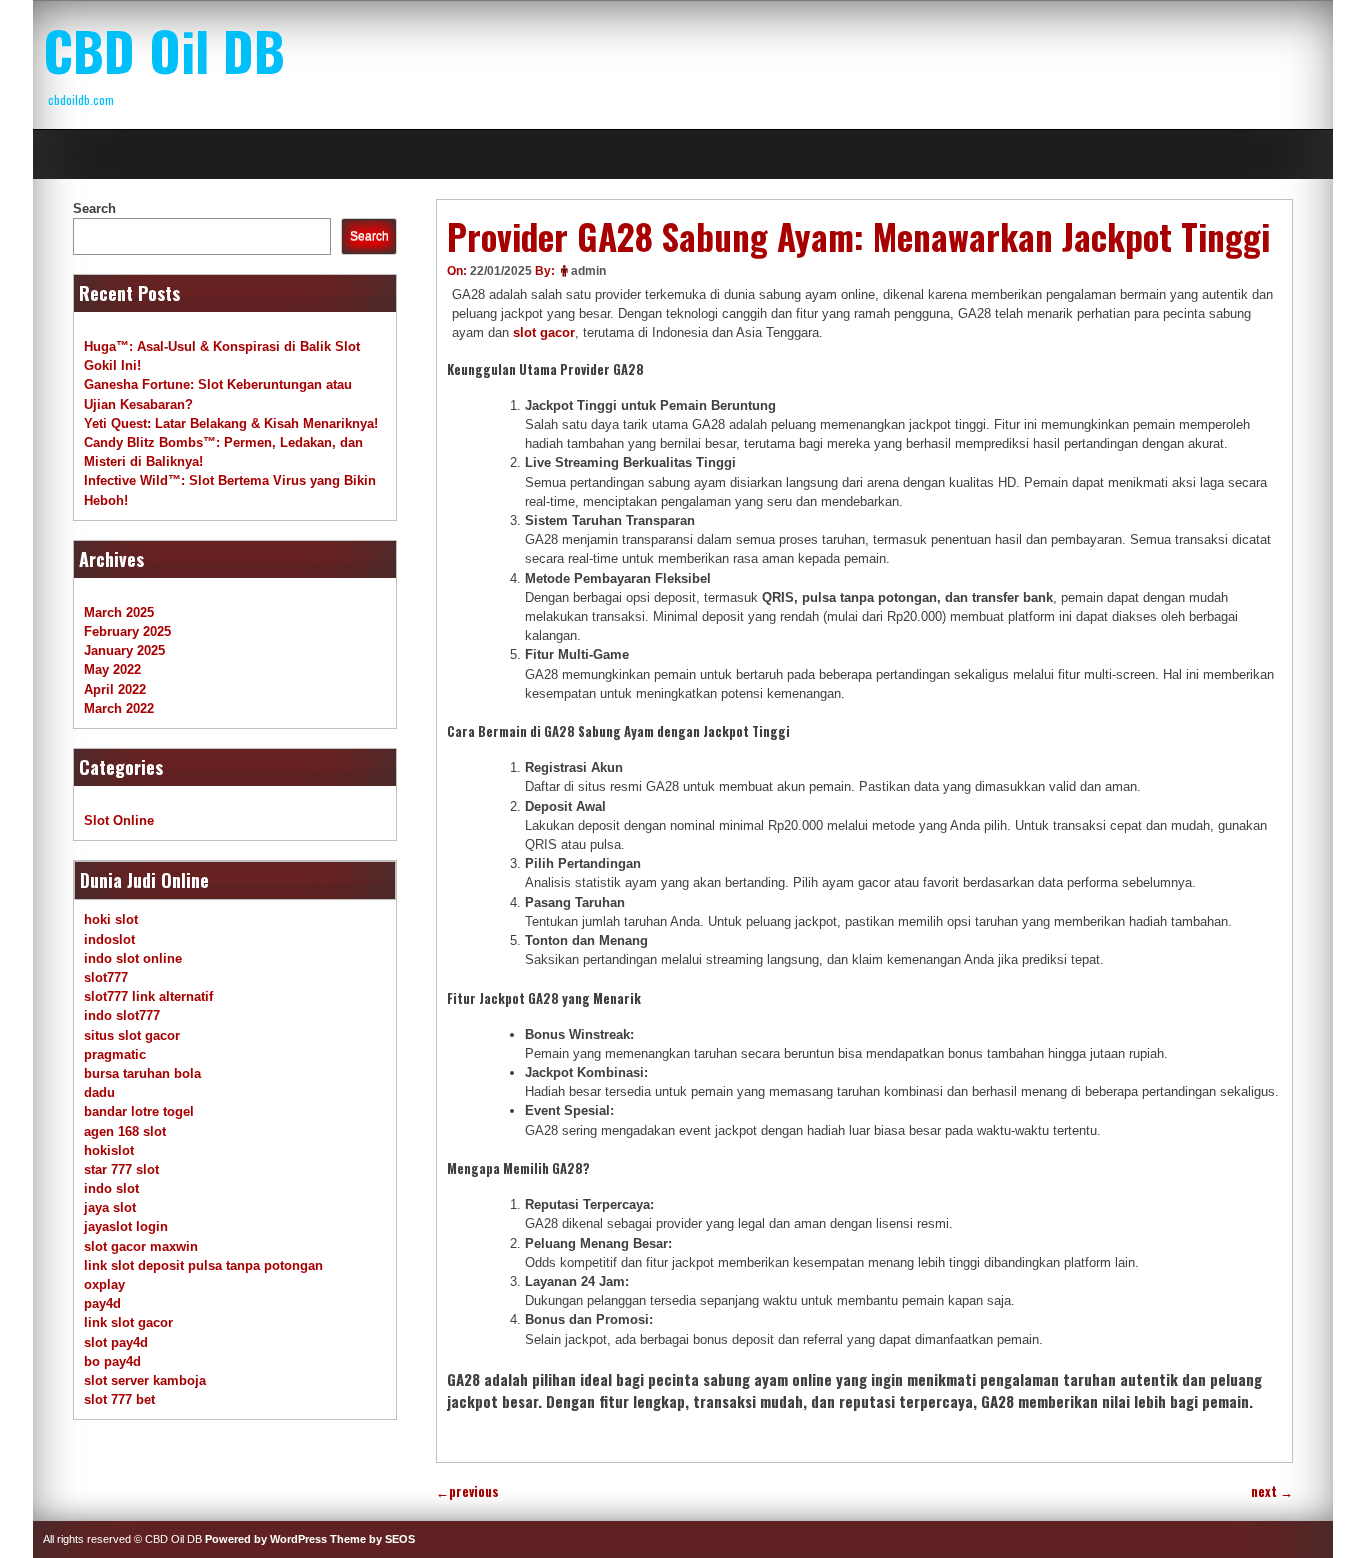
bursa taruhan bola (142, 1073)
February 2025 (127, 631)
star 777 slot (121, 1169)
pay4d (102, 1303)
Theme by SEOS (372, 1539)
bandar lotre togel (139, 1111)
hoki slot (111, 919)
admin (588, 271)
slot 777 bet (119, 1399)
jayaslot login (126, 1226)
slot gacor (544, 332)
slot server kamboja (145, 1380)
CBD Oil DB (164, 50)
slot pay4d (116, 1342)
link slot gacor (128, 1322)
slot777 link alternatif (148, 996)
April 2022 (115, 689)
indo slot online (133, 958)
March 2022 (119, 708)
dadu (99, 1092)
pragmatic (115, 1054)
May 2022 (112, 669)
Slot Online (119, 820)
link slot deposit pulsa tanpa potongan (203, 1265)
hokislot (109, 1150)
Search (94, 208)
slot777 (106, 977)
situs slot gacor (132, 1035)
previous (467, 1491)
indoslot (109, 939)
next (1272, 1491)
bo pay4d (112, 1361)
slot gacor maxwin (141, 1246)
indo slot (111, 1188)
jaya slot (110, 1207)
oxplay (104, 1284)
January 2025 (124, 650)
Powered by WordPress (266, 1539)
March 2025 (119, 612)
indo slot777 (122, 1015)
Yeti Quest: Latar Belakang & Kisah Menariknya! (231, 423)
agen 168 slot (125, 1131)
